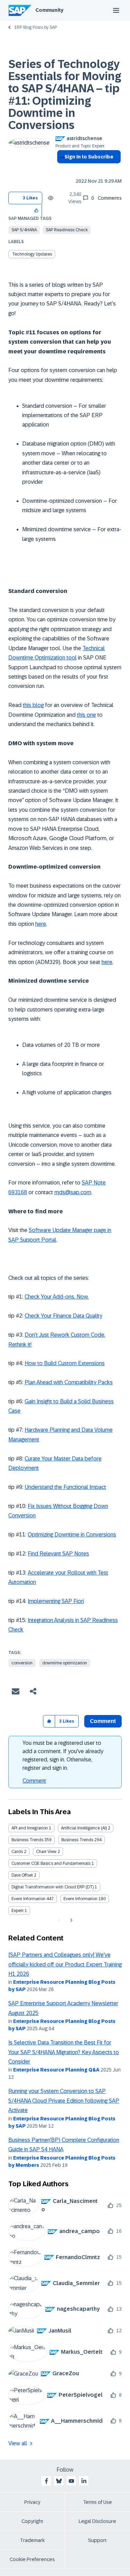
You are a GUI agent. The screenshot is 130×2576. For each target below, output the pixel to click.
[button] (37, 210)
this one (86, 715)
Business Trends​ (77, 1840)
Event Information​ (80, 1899)
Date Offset (22, 1875)
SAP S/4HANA (24, 230)
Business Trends (27, 1840)
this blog (33, 705)
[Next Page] (71, 1920)
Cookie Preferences (32, 2559)
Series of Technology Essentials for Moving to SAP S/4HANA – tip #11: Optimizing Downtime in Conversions (65, 95)
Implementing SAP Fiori (56, 1601)
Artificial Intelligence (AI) (84, 1828)
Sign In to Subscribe (89, 157)
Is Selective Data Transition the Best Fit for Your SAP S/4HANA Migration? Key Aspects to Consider (64, 2052)
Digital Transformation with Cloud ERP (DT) (53, 1887)
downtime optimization (65, 1663)
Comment (34, 1781)
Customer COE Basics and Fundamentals (51, 1863)
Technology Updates (32, 254)
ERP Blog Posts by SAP (36, 27)
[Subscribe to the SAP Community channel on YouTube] (71, 2481)
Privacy (32, 2502)
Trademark (32, 2540)
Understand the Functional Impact (65, 1487)
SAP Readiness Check (67, 230)
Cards (17, 1852)
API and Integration (30, 1828)
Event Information (28, 1899)
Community (49, 10)
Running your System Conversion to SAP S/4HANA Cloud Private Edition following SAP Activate (64, 2101)
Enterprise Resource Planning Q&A (56, 2070)
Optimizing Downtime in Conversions (72, 1535)
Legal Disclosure (97, 2521)
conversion (22, 1663)
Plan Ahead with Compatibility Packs (69, 1382)
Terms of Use (98, 2502)
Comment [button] (103, 1721)
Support (97, 2540)
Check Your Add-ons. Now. (57, 1297)
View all (18, 2443)
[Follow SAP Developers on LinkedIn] (84, 2481)
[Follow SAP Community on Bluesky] (59, 2481)
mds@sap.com (73, 1192)
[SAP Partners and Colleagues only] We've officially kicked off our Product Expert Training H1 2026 (65, 1964)
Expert (18, 1911)
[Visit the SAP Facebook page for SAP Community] (46, 2481)
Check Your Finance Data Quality (63, 1316)
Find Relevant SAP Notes (58, 1554)
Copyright (32, 2521)
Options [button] (61, 169)
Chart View (46, 1852)
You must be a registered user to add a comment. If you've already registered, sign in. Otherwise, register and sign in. (63, 1755)
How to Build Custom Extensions (65, 1363)
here (41, 924)
